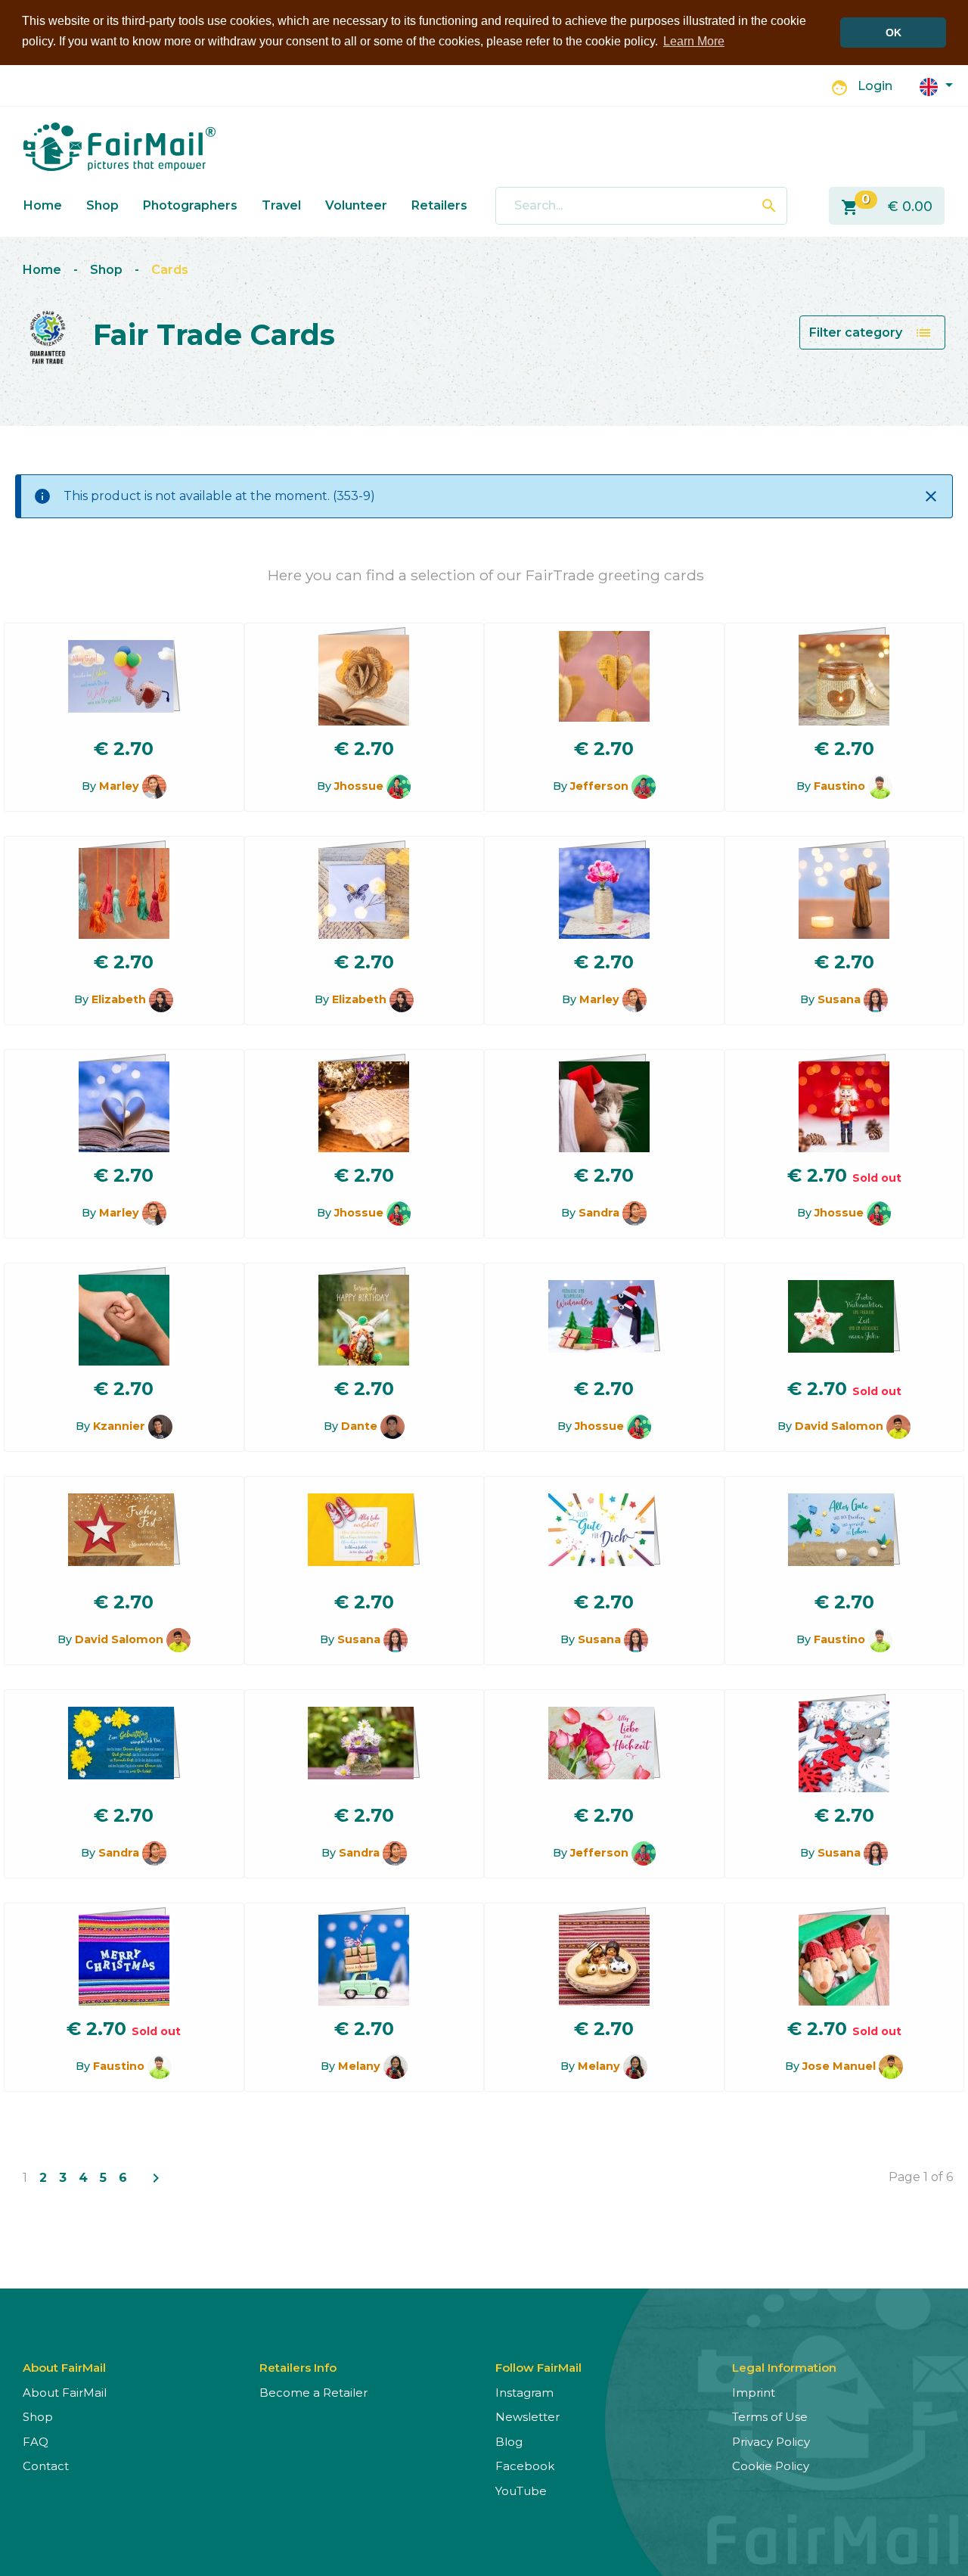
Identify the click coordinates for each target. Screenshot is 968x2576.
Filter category (871, 333)
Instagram (524, 2393)
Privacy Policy (771, 2442)
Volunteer (356, 205)
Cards (170, 270)
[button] (936, 86)
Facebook (525, 2466)
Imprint (754, 2393)
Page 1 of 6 (921, 2177)
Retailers (439, 205)
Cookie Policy (771, 2466)
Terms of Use (770, 2417)
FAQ (36, 2442)
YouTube (521, 2491)
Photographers (190, 205)
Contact (46, 2466)
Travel (281, 205)
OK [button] (894, 33)
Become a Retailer (313, 2393)
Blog (509, 2442)
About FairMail (65, 2393)
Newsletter (527, 2417)
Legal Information (784, 2368)
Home (43, 205)
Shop (102, 205)
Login (875, 86)
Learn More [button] (694, 41)
